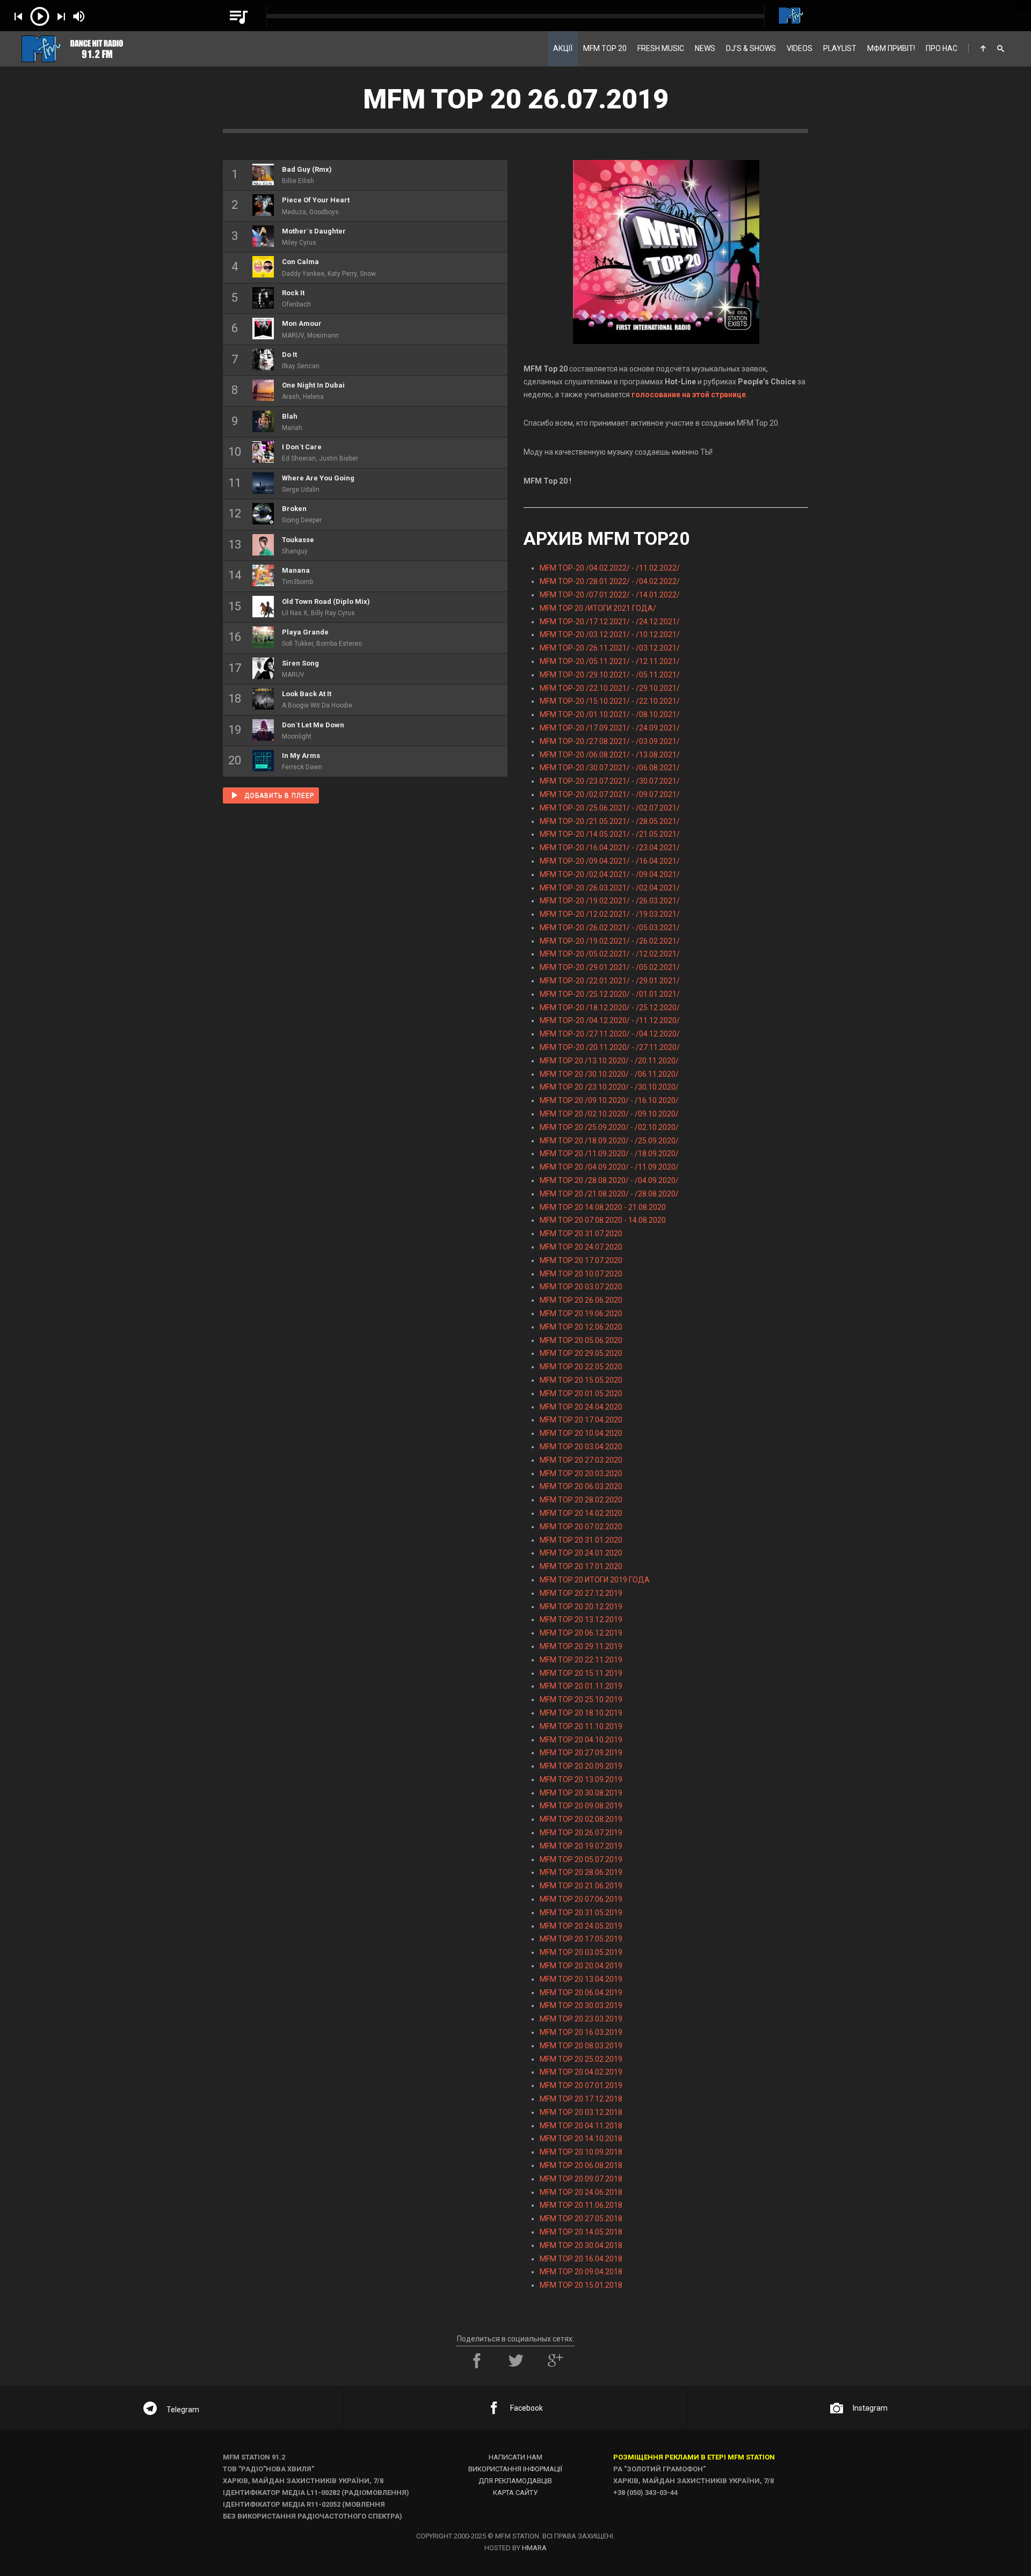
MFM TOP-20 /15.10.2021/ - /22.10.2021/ (610, 701)
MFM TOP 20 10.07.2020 (581, 1274)
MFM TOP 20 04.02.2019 (581, 2072)
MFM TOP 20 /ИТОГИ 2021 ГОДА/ (598, 608)
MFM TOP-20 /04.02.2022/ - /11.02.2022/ (610, 568)
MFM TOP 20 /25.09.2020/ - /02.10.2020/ (609, 1127)
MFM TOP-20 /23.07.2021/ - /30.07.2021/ (610, 781)
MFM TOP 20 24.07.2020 (581, 1247)
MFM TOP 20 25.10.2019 (581, 1699)
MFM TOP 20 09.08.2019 (581, 1806)
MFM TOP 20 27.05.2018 (581, 2219)
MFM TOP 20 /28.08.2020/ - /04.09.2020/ (609, 1180)
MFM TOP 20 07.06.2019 (581, 1899)
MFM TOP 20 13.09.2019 (581, 1779)
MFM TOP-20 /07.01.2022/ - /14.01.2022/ (610, 595)
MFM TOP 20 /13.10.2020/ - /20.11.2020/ (609, 1061)
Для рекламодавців (515, 2481)
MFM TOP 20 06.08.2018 (581, 2165)
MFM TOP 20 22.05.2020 (581, 1367)
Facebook (527, 2408)
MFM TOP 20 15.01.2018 (581, 2285)
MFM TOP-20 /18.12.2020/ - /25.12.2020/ (610, 1008)
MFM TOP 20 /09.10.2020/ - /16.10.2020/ (609, 1100)
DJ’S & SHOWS (751, 48)
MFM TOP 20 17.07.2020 (581, 1260)
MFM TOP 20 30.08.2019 (581, 1793)
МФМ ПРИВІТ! (891, 48)
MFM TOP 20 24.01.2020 (581, 1553)
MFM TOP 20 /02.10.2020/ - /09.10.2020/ (609, 1114)
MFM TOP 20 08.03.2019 (581, 2046)
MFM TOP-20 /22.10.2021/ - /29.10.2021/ (610, 688)
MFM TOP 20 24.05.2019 (581, 1926)
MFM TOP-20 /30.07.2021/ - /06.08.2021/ (610, 768)
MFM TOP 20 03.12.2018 (581, 2112)
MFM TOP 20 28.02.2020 (581, 1500)
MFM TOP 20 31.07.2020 (581, 1234)
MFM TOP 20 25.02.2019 (581, 2059)
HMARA (534, 2548)
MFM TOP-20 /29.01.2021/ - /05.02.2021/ (610, 967)
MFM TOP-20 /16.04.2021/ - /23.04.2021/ (610, 848)
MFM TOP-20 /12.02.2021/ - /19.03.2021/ (610, 914)
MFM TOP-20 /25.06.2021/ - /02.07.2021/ (610, 808)
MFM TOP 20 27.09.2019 (581, 1753)
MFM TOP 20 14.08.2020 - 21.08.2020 (603, 1207)
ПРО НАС (942, 48)
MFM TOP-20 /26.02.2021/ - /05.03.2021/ (610, 928)
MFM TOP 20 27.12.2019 (581, 1593)
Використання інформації (515, 2469)
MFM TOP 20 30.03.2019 (581, 2005)
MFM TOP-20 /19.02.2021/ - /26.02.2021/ (610, 941)
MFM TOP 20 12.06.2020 (581, 1327)
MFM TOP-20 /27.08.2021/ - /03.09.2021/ (610, 741)
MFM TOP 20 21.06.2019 (581, 1886)
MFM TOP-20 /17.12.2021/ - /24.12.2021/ (610, 622)
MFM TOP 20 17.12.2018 (581, 2099)
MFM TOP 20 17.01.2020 (581, 1566)
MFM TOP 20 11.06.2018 (581, 2205)
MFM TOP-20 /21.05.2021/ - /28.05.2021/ (610, 821)
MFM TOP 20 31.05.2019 (581, 1913)
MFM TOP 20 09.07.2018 (581, 2179)
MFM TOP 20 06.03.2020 (581, 1486)
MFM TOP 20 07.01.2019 (581, 2085)
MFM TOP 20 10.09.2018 (581, 2152)
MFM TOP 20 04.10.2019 (581, 1740)
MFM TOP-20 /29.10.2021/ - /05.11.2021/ (610, 675)
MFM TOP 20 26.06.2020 (581, 1300)
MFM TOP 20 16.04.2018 (581, 2259)
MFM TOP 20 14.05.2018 (581, 2232)
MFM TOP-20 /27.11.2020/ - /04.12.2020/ (610, 1034)
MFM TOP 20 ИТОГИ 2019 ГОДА (595, 1580)
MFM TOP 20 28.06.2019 (581, 1872)
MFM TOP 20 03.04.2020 (581, 1447)
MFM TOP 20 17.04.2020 (581, 1420)
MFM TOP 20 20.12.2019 (581, 1607)
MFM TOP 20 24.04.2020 (581, 1407)
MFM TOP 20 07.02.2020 (581, 1527)
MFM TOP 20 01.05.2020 (581, 1393)
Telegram (183, 2410)
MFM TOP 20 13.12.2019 (581, 1619)
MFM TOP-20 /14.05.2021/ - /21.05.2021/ (610, 834)
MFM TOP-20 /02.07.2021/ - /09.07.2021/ (610, 794)
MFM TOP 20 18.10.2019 (581, 1713)
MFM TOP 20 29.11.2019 (581, 1646)
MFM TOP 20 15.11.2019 (581, 1673)
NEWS (705, 48)
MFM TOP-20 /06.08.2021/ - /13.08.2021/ (610, 755)
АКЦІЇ (563, 48)
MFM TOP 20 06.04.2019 (581, 1993)
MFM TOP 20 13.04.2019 (581, 1979)
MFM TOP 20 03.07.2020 (581, 1287)
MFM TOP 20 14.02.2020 (581, 1513)
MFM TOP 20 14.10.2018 (581, 2139)
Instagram (870, 2408)
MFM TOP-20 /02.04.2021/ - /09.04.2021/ (610, 874)
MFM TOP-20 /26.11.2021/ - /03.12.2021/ (610, 648)
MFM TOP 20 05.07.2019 (581, 1859)
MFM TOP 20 (605, 48)
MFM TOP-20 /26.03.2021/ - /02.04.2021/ (610, 888)
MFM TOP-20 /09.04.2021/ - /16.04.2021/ (610, 861)
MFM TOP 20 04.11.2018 (581, 2126)
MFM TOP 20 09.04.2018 (581, 2272)
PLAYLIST (840, 48)
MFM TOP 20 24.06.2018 (581, 2192)
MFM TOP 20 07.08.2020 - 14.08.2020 (603, 1220)
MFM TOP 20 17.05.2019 (581, 1939)
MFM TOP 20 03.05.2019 (581, 1952)
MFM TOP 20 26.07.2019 (581, 1833)
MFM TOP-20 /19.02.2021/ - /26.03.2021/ (610, 901)
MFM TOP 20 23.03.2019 (581, 2019)
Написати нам (515, 2457)
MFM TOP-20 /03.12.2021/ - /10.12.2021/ (610, 634)
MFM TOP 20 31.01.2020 (581, 1540)
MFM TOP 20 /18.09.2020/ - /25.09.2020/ (609, 1141)
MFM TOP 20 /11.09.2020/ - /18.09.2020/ (609, 1154)
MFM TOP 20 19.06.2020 (581, 1313)
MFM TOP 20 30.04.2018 (581, 2245)
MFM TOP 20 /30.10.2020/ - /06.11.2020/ (609, 1074)
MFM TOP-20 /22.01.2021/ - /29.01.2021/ (610, 981)
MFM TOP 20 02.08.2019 (581, 1819)
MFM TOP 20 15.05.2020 (581, 1380)
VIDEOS (800, 48)
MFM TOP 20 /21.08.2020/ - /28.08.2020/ (609, 1194)
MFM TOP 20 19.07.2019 (581, 1846)
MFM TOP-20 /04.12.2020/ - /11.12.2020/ (610, 1020)
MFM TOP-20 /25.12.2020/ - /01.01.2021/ (610, 994)
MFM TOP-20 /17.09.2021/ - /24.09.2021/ (610, 728)
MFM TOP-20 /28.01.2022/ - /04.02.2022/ (610, 581)
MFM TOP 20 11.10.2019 (581, 1726)
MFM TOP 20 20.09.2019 (581, 1766)
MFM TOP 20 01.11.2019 (581, 1686)
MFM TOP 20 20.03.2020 (581, 1473)
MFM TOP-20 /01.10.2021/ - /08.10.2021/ (610, 714)
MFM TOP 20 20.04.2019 (581, 1966)
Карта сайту (515, 2493)
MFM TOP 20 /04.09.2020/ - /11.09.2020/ (609, 1167)
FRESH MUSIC (661, 48)
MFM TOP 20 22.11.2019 (581, 1660)
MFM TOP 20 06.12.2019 (581, 1633)
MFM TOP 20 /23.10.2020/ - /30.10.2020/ (609, 1087)
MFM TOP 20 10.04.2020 (581, 1433)
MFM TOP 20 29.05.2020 (581, 1353)
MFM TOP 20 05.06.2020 (581, 1340)
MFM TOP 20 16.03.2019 (581, 2032)
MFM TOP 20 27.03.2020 (581, 1460)
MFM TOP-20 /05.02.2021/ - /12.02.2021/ (610, 954)
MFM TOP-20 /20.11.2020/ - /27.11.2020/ (610, 1047)
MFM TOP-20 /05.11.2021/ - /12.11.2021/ (610, 661)
